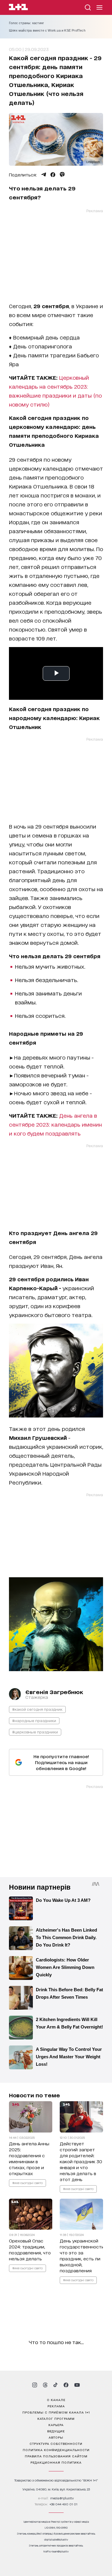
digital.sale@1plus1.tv (56, 2539)
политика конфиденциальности (56, 2450)
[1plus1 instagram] (35, 2385)
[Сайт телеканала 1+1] (18, 8)
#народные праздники (34, 1720)
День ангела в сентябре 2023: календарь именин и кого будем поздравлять (55, 1124)
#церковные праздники (35, 1732)
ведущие (56, 2431)
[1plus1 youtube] (77, 2385)
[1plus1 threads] (45, 2385)
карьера (56, 2425)
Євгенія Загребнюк (54, 1692)
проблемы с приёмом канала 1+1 (56, 2412)
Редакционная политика (56, 2462)
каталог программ (56, 2418)
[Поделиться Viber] (62, 175)
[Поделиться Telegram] (44, 175)
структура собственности (56, 2443)
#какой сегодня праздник (37, 1709)
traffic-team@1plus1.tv (56, 2551)
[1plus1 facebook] (66, 2385)
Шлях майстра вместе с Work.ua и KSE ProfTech (47, 30)
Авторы (56, 2437)
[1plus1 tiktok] (56, 2385)
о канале (56, 2400)
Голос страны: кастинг (26, 23)
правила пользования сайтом (56, 2456)
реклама (56, 2406)
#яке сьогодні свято (27, 2182)
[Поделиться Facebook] (53, 175)
